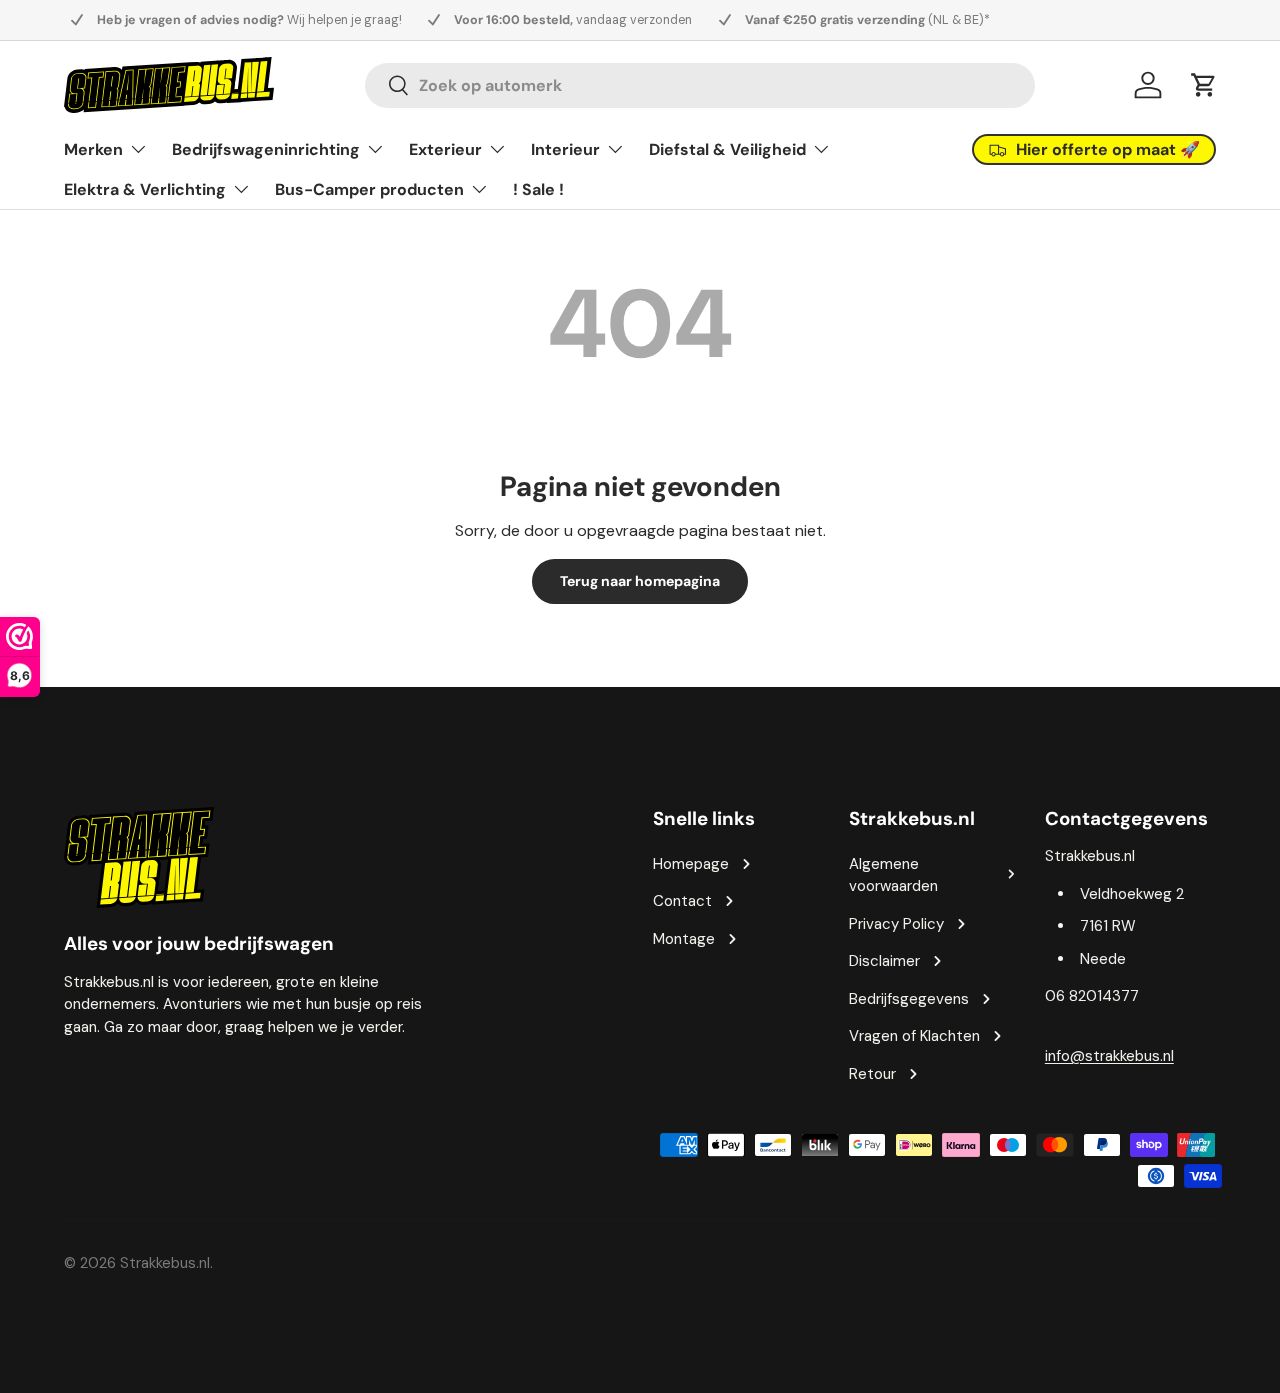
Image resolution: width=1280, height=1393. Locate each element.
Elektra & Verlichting (145, 189)
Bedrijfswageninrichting (266, 149)
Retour (872, 1074)
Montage (684, 939)
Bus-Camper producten (369, 189)
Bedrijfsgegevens (909, 999)
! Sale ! (538, 189)
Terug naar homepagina (640, 581)
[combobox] (700, 85)
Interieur (565, 149)
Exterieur (445, 149)
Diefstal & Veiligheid (727, 149)
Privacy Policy (896, 924)
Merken (93, 149)
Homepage (691, 864)
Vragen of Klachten (914, 1036)
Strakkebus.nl (165, 1263)
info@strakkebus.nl (1109, 1056)
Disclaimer (884, 961)
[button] (1204, 85)
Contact (682, 901)
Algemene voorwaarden (893, 875)
